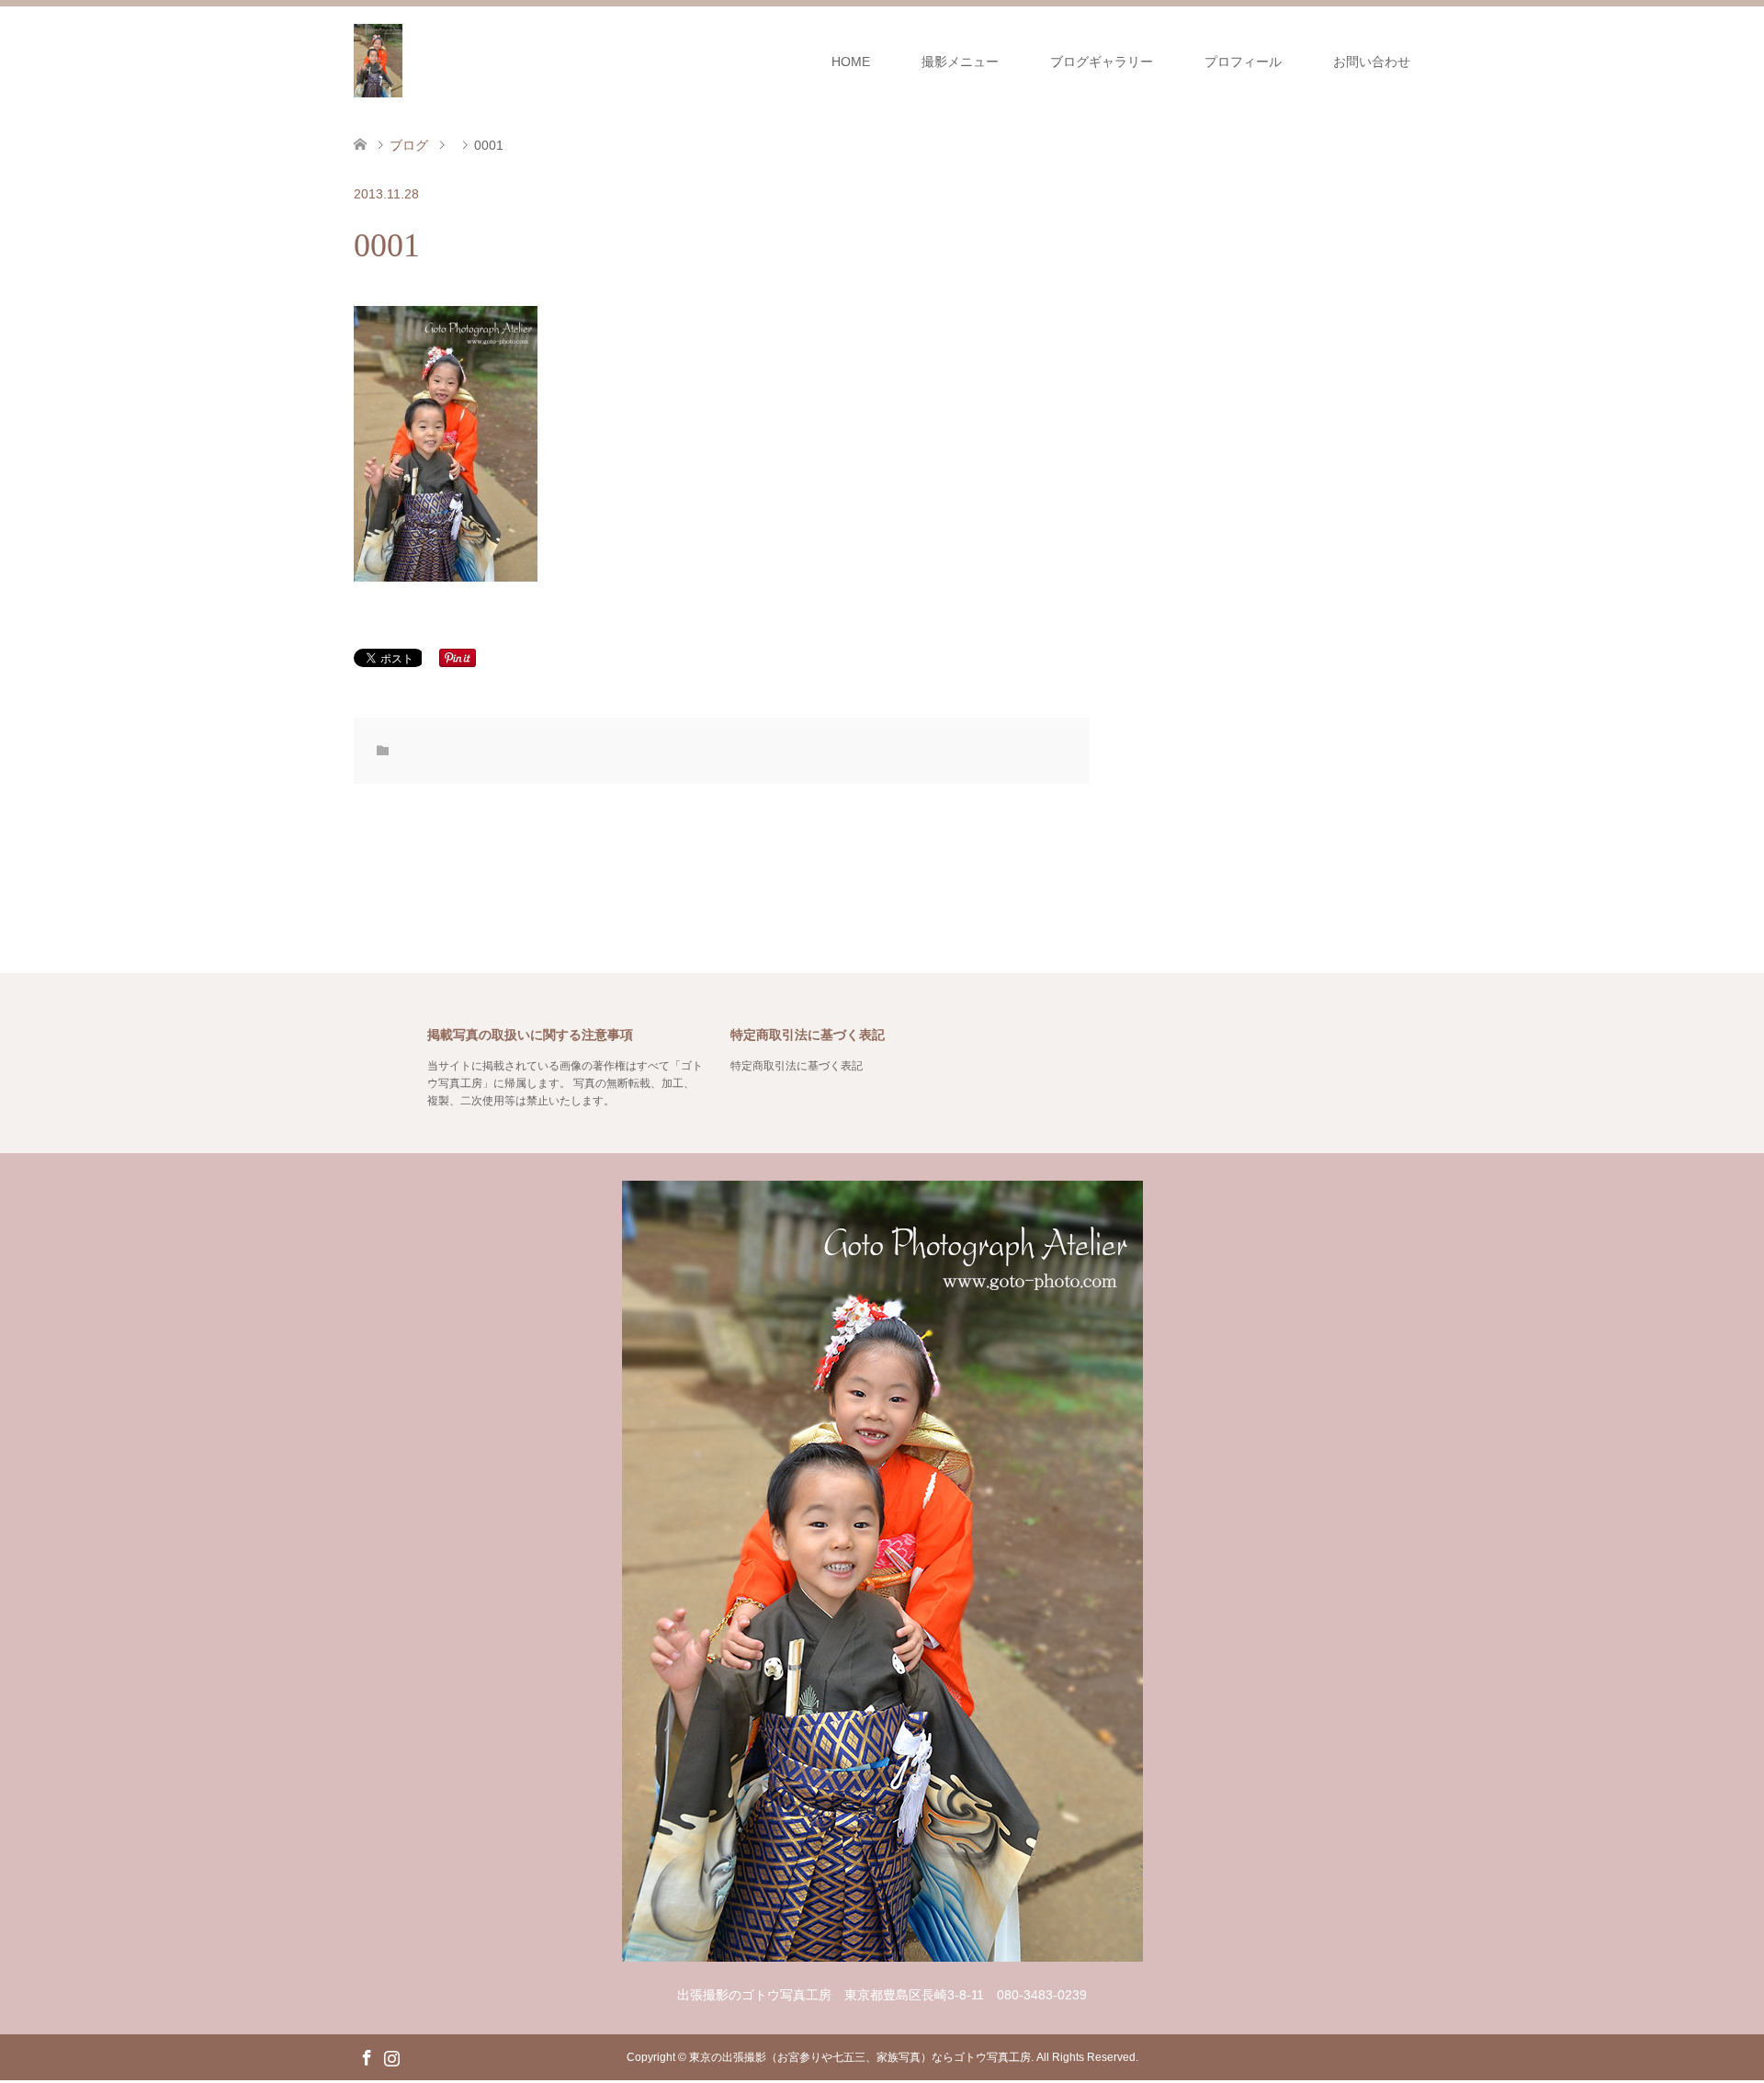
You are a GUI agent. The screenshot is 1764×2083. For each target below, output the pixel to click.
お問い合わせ (1372, 62)
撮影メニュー (960, 62)
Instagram (391, 2056)
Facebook (367, 2056)
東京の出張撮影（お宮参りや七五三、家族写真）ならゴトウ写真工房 (860, 2057)
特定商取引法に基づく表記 (797, 1066)
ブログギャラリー (1102, 62)
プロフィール (1243, 62)
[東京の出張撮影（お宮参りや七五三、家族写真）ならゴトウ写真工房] (378, 61)
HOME (851, 62)
